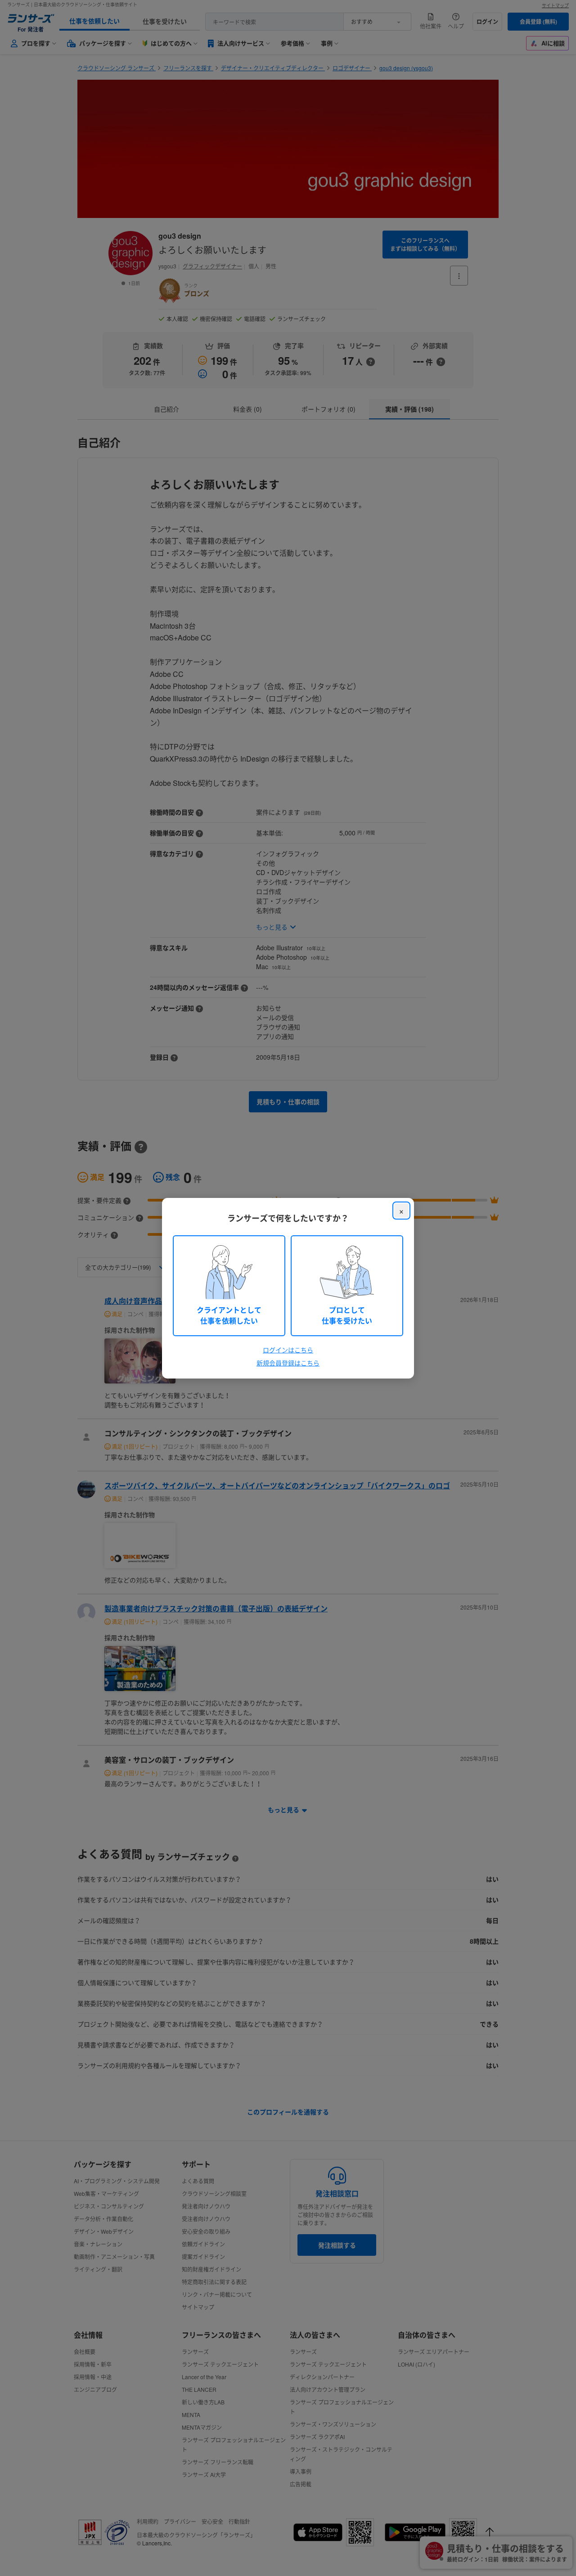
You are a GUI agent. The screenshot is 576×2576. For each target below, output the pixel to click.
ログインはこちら (288, 1350)
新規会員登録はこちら (288, 1363)
